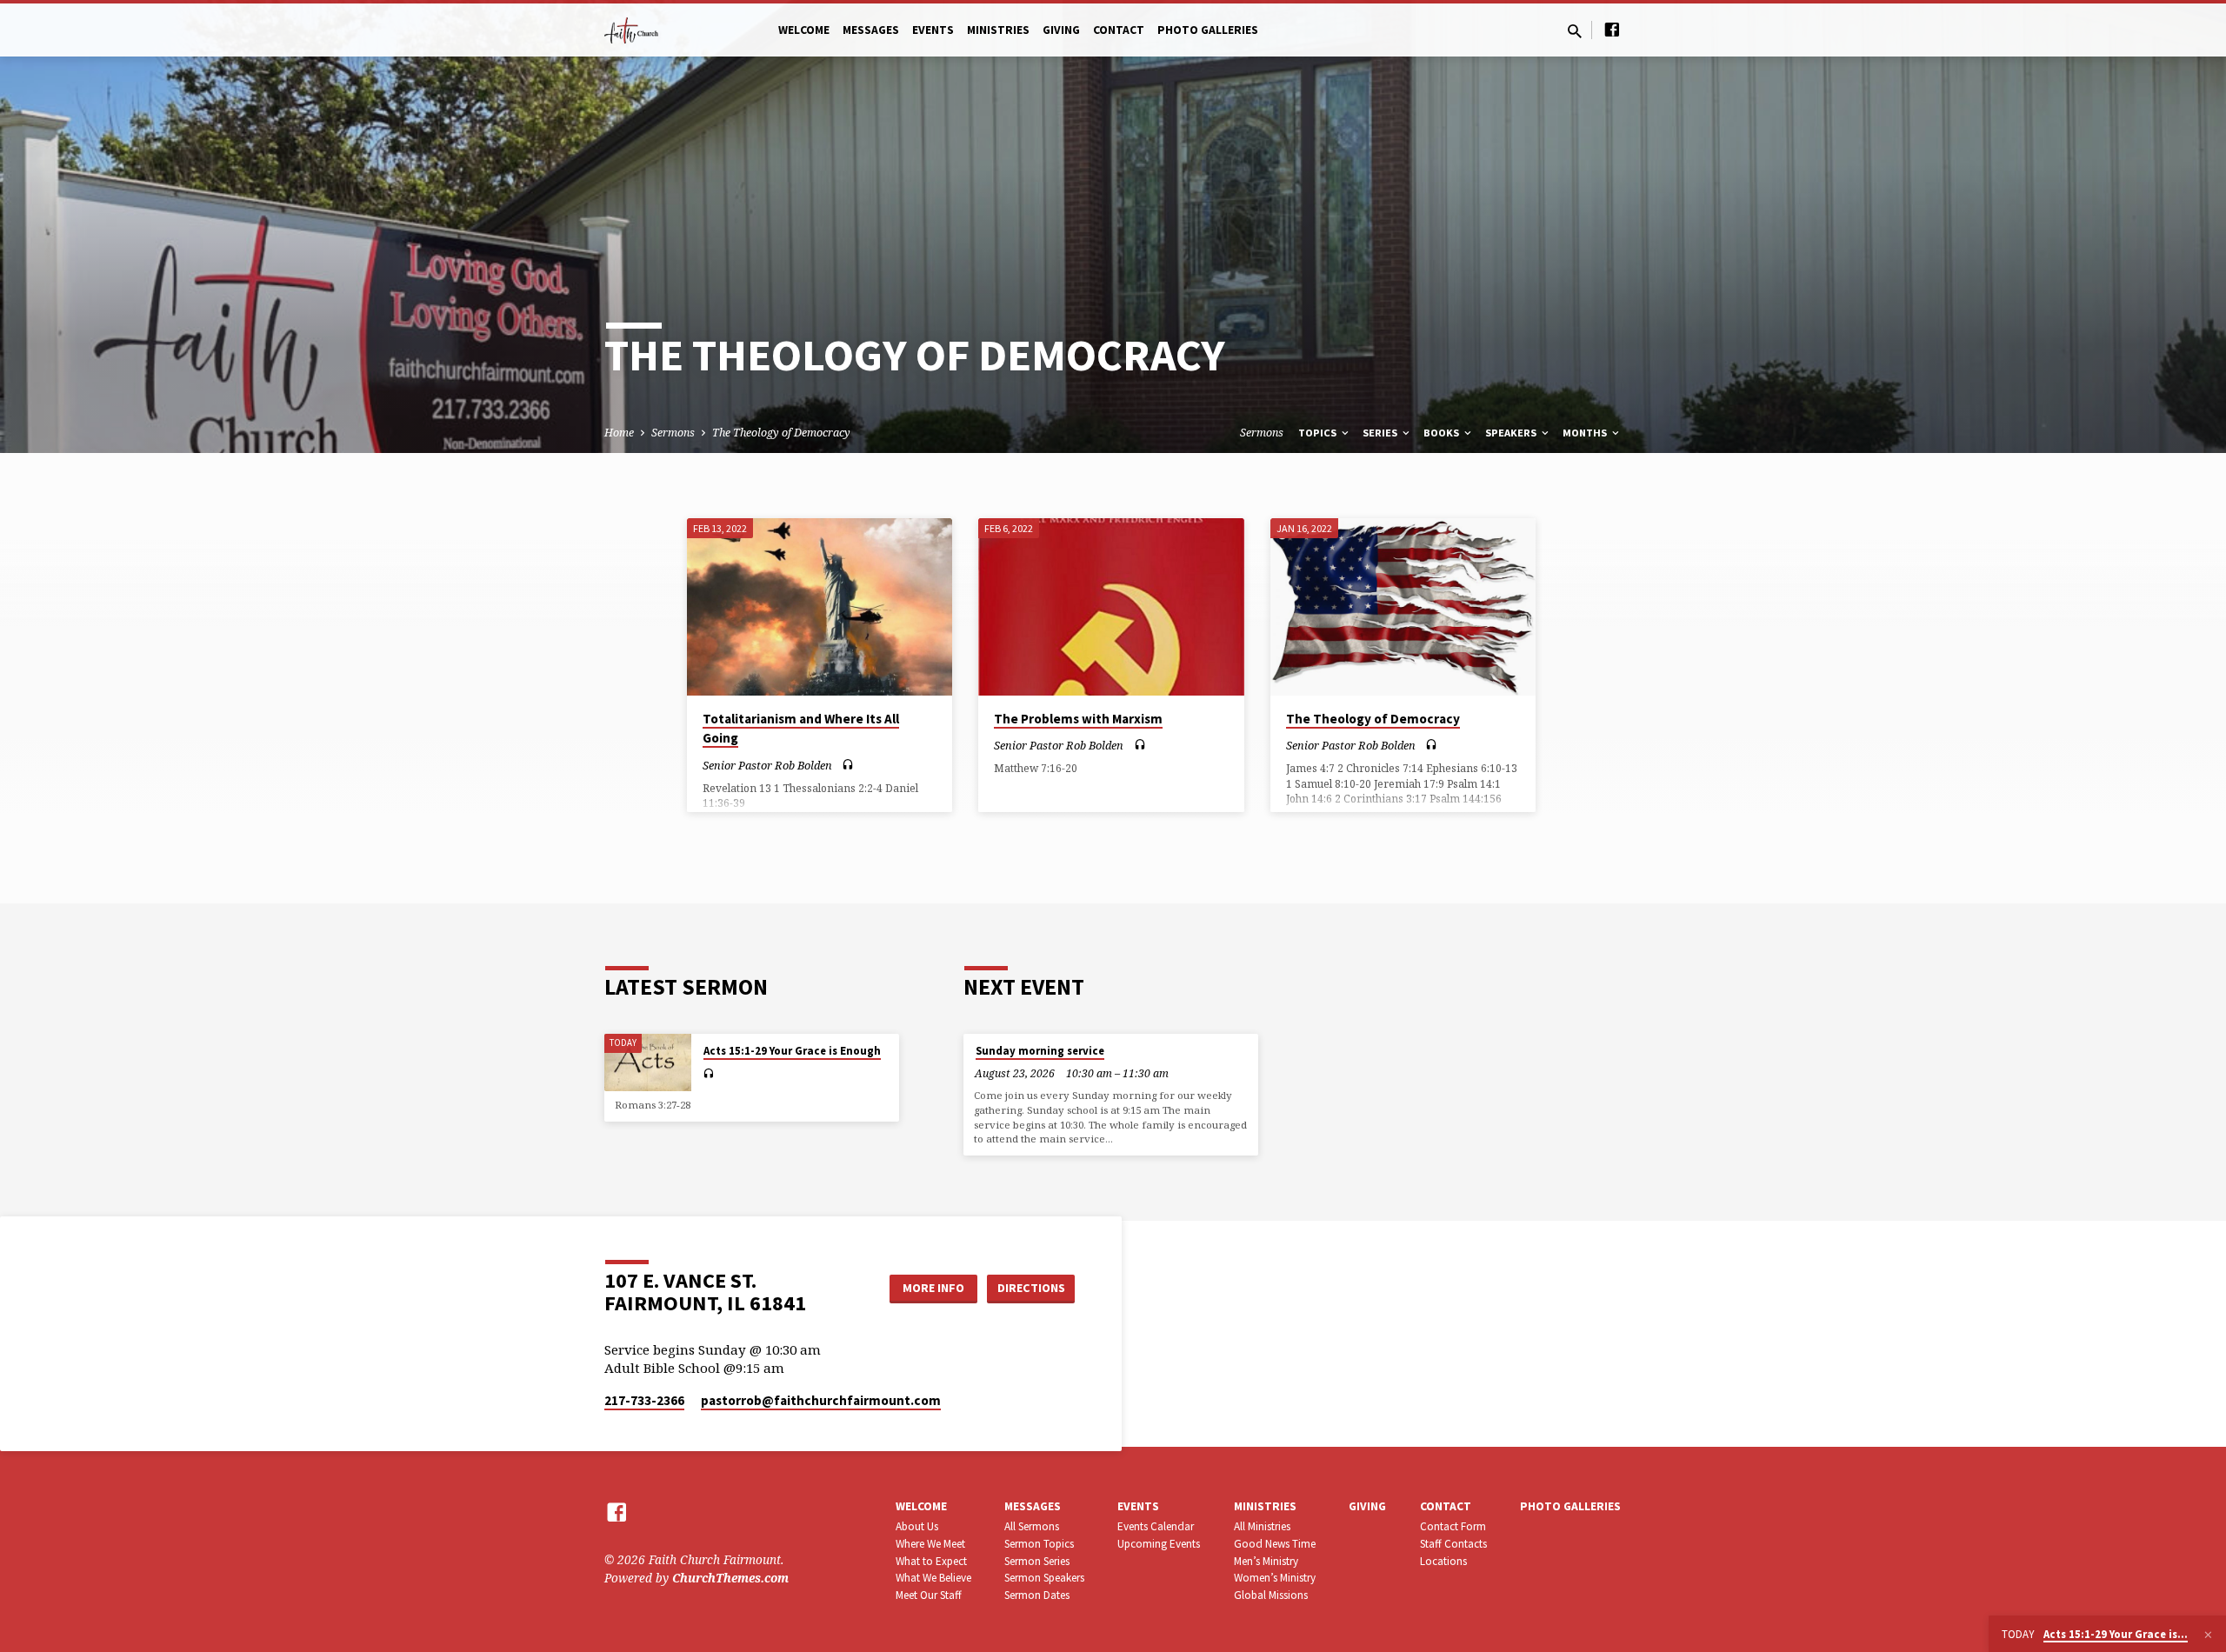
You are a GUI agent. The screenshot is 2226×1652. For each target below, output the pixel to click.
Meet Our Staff (929, 1595)
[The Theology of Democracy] (1403, 607)
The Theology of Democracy (781, 433)
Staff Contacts (1453, 1544)
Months (1586, 433)
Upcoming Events (1159, 1544)
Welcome (804, 30)
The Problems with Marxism (1078, 719)
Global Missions (1271, 1595)
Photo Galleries (1208, 30)
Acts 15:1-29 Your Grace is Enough (792, 1051)
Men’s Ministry (1266, 1561)
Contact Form (1453, 1526)
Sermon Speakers (1044, 1578)
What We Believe (933, 1578)
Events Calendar (1156, 1526)
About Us (917, 1526)
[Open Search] (1575, 31)
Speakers (1512, 433)
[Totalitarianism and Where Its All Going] (820, 607)
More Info (933, 1288)
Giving (1061, 30)
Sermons (673, 433)
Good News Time (1275, 1544)
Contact (1119, 30)
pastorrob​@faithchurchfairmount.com (821, 1400)
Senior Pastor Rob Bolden (767, 765)
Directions (1031, 1288)
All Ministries (1262, 1526)
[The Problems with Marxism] (1111, 607)
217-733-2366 (644, 1400)
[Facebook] (1612, 29)
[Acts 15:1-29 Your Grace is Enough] (648, 1063)
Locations (1443, 1561)
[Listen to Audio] (848, 765)
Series (1381, 433)
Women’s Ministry (1275, 1578)
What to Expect (931, 1561)
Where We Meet (930, 1544)
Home (619, 433)
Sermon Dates (1037, 1595)
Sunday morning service (1040, 1051)
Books (1443, 433)
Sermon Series (1037, 1561)
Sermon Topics (1039, 1544)
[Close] (2208, 1635)
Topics (1319, 433)
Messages (871, 30)
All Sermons (1032, 1526)
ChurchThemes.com (730, 1578)
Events (933, 30)
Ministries (998, 30)
